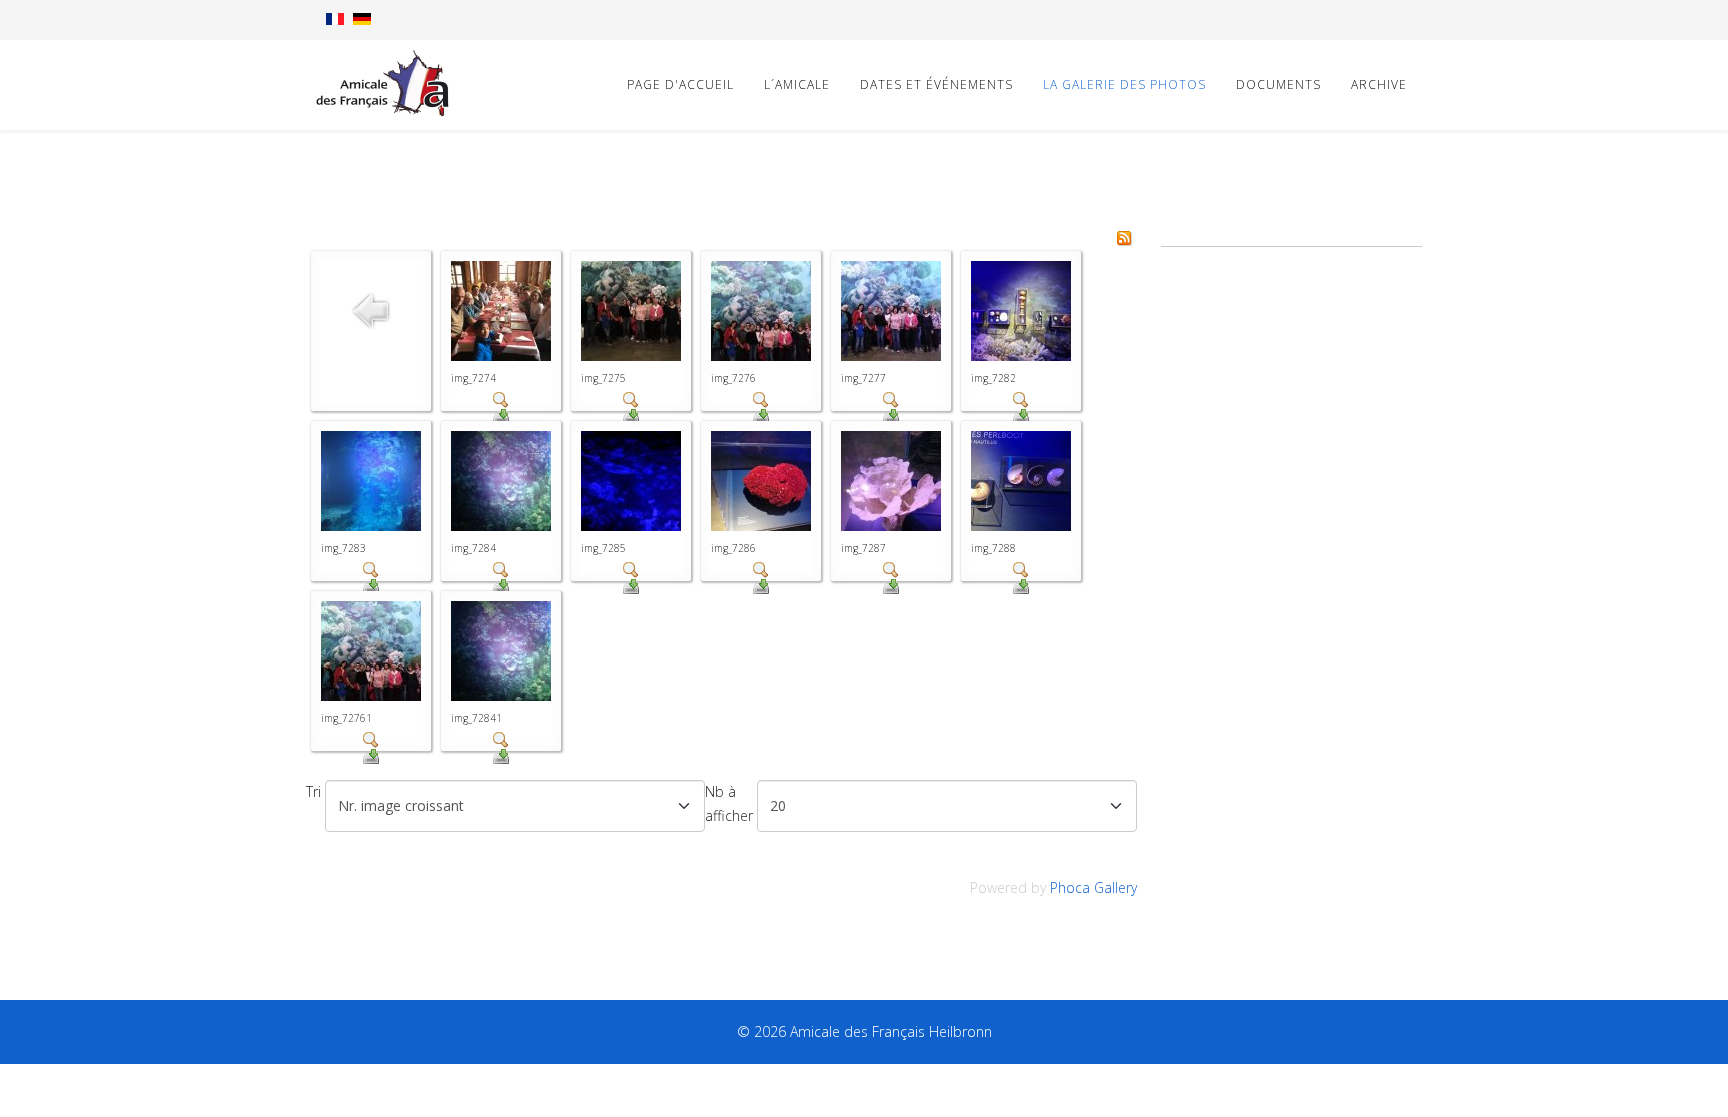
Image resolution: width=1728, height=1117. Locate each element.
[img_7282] (1021, 311)
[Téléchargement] (501, 416)
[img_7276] (761, 311)
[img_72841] (501, 651)
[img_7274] (501, 311)
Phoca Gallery (1093, 887)
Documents (1278, 84)
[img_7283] (371, 481)
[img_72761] (371, 651)
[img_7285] (631, 481)
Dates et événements (936, 84)
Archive (1379, 84)
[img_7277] (891, 311)
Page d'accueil (680, 84)
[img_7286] (761, 481)
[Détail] (501, 400)
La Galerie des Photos (1124, 84)
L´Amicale (797, 84)
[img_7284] (501, 481)
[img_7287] (891, 481)
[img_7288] (1021, 481)
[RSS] (1124, 238)
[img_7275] (631, 311)
